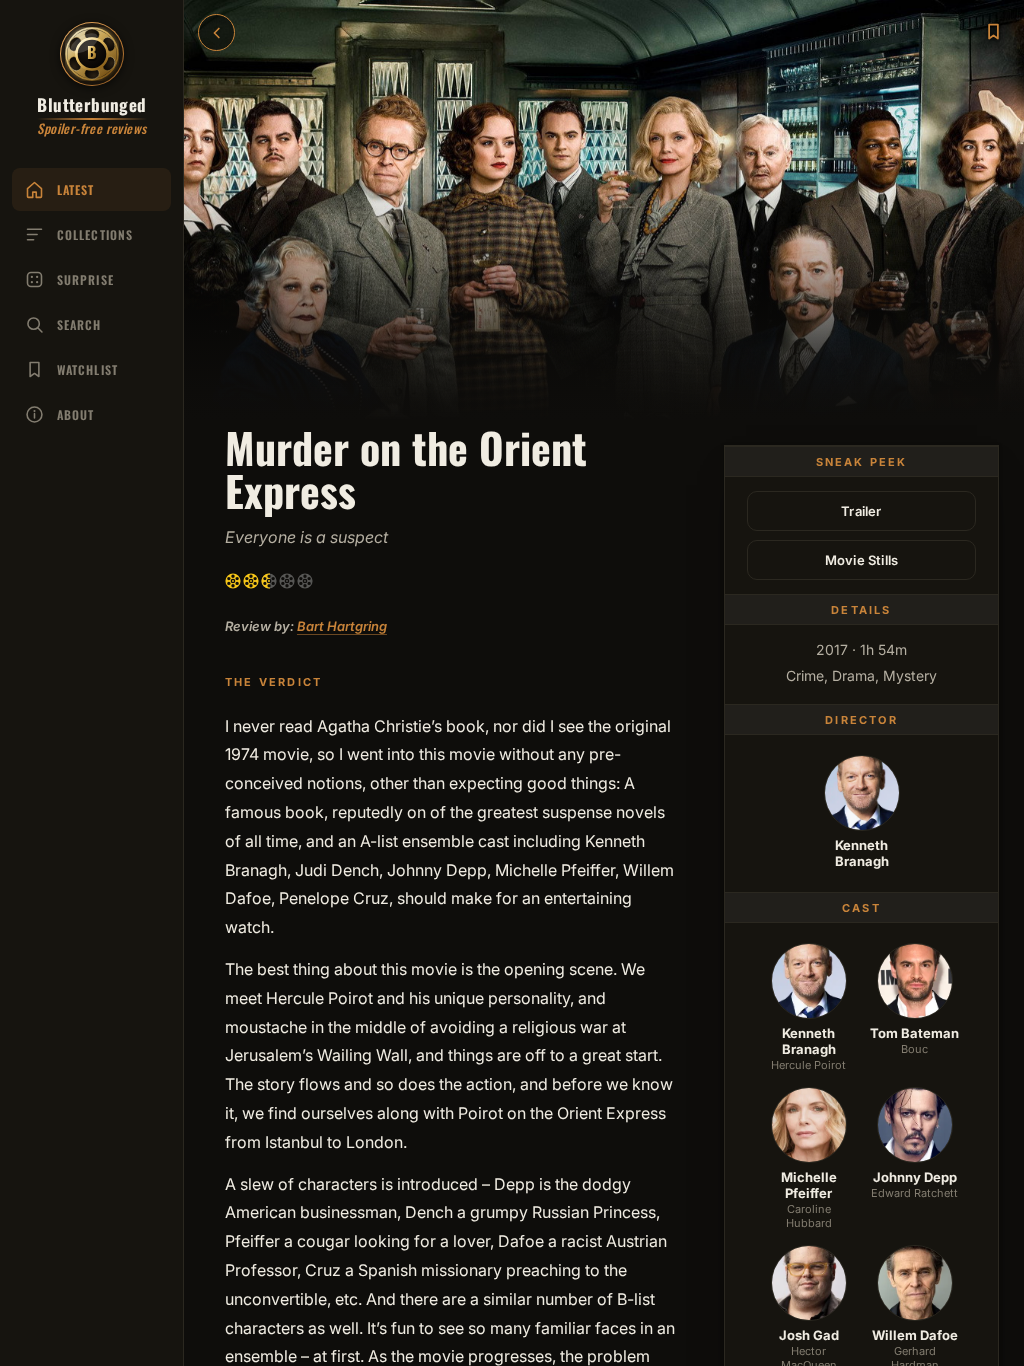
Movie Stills (861, 560)
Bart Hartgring (342, 626)
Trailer (861, 511)
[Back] (216, 32)
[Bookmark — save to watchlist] (993, 31)
